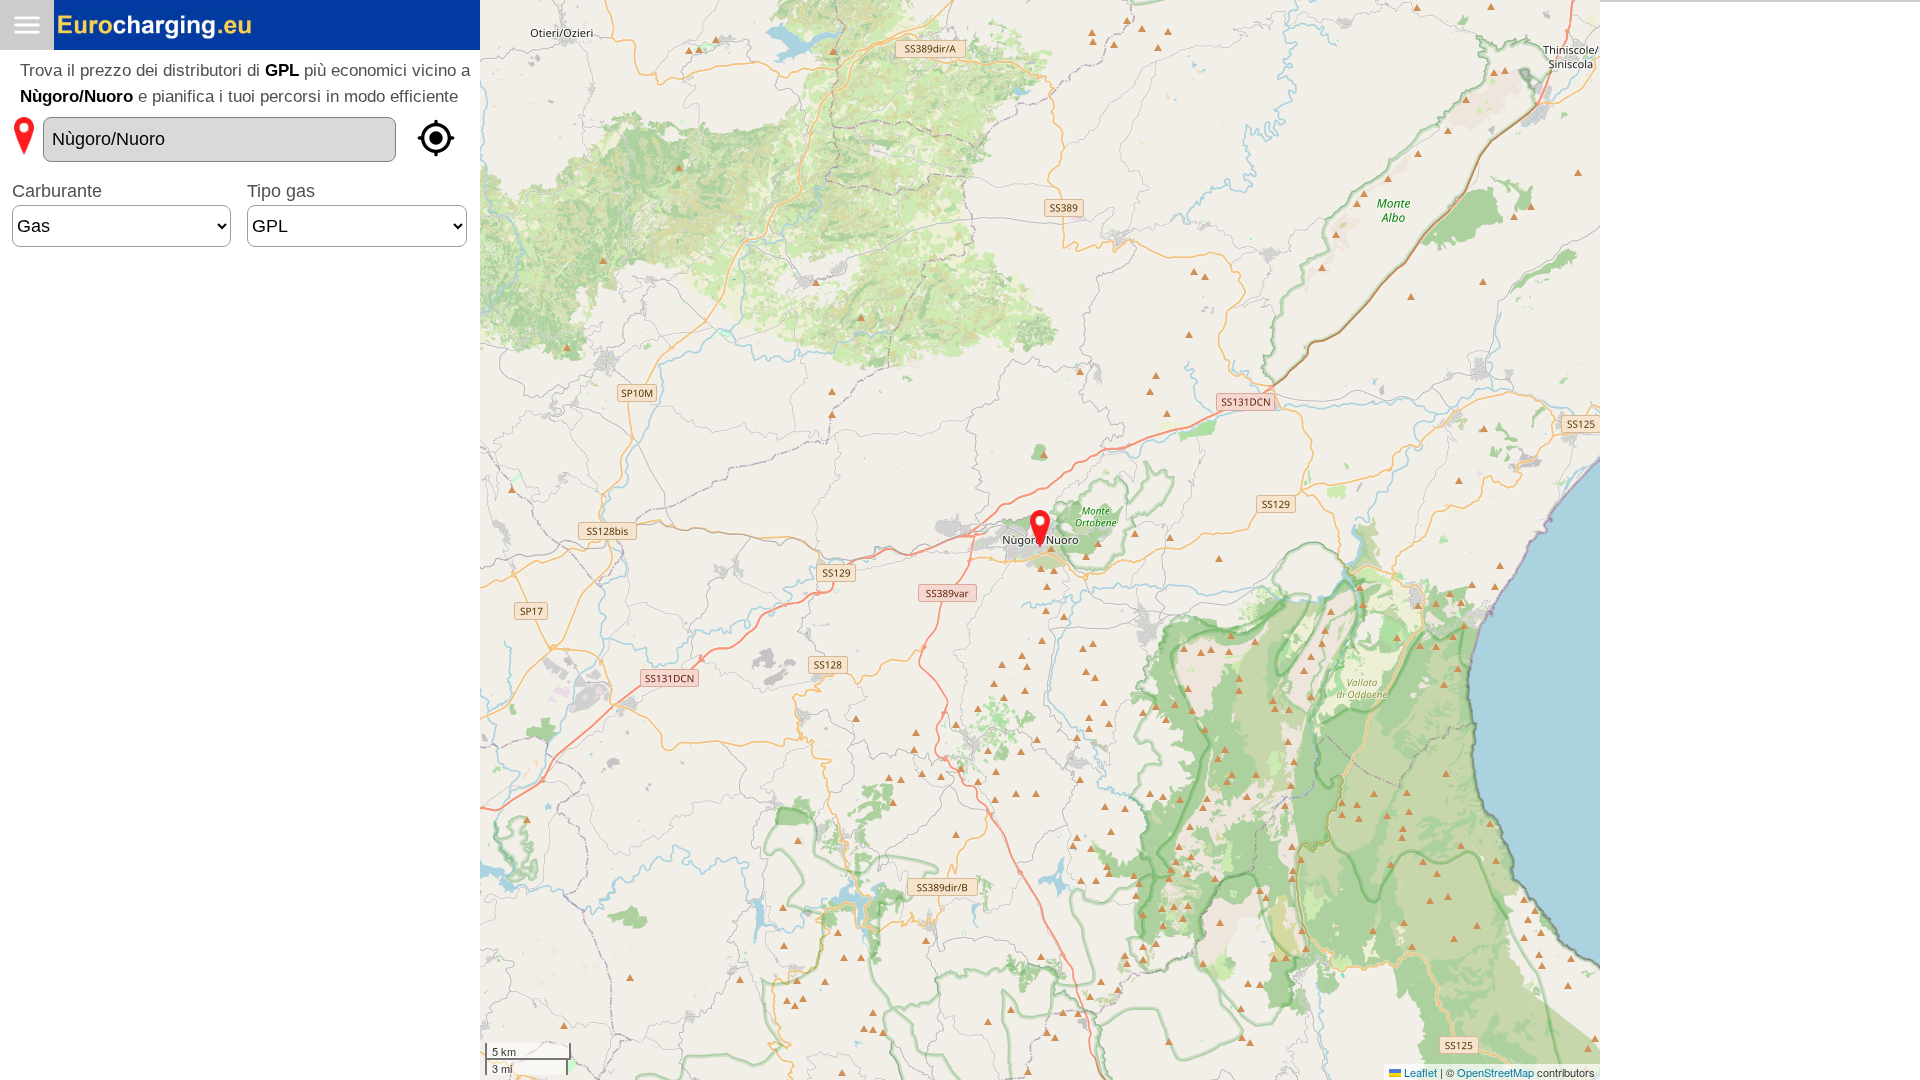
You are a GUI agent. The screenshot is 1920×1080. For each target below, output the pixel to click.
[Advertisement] (240, 323)
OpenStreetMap (1495, 1072)
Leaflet (1419, 1072)
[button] (1040, 529)
